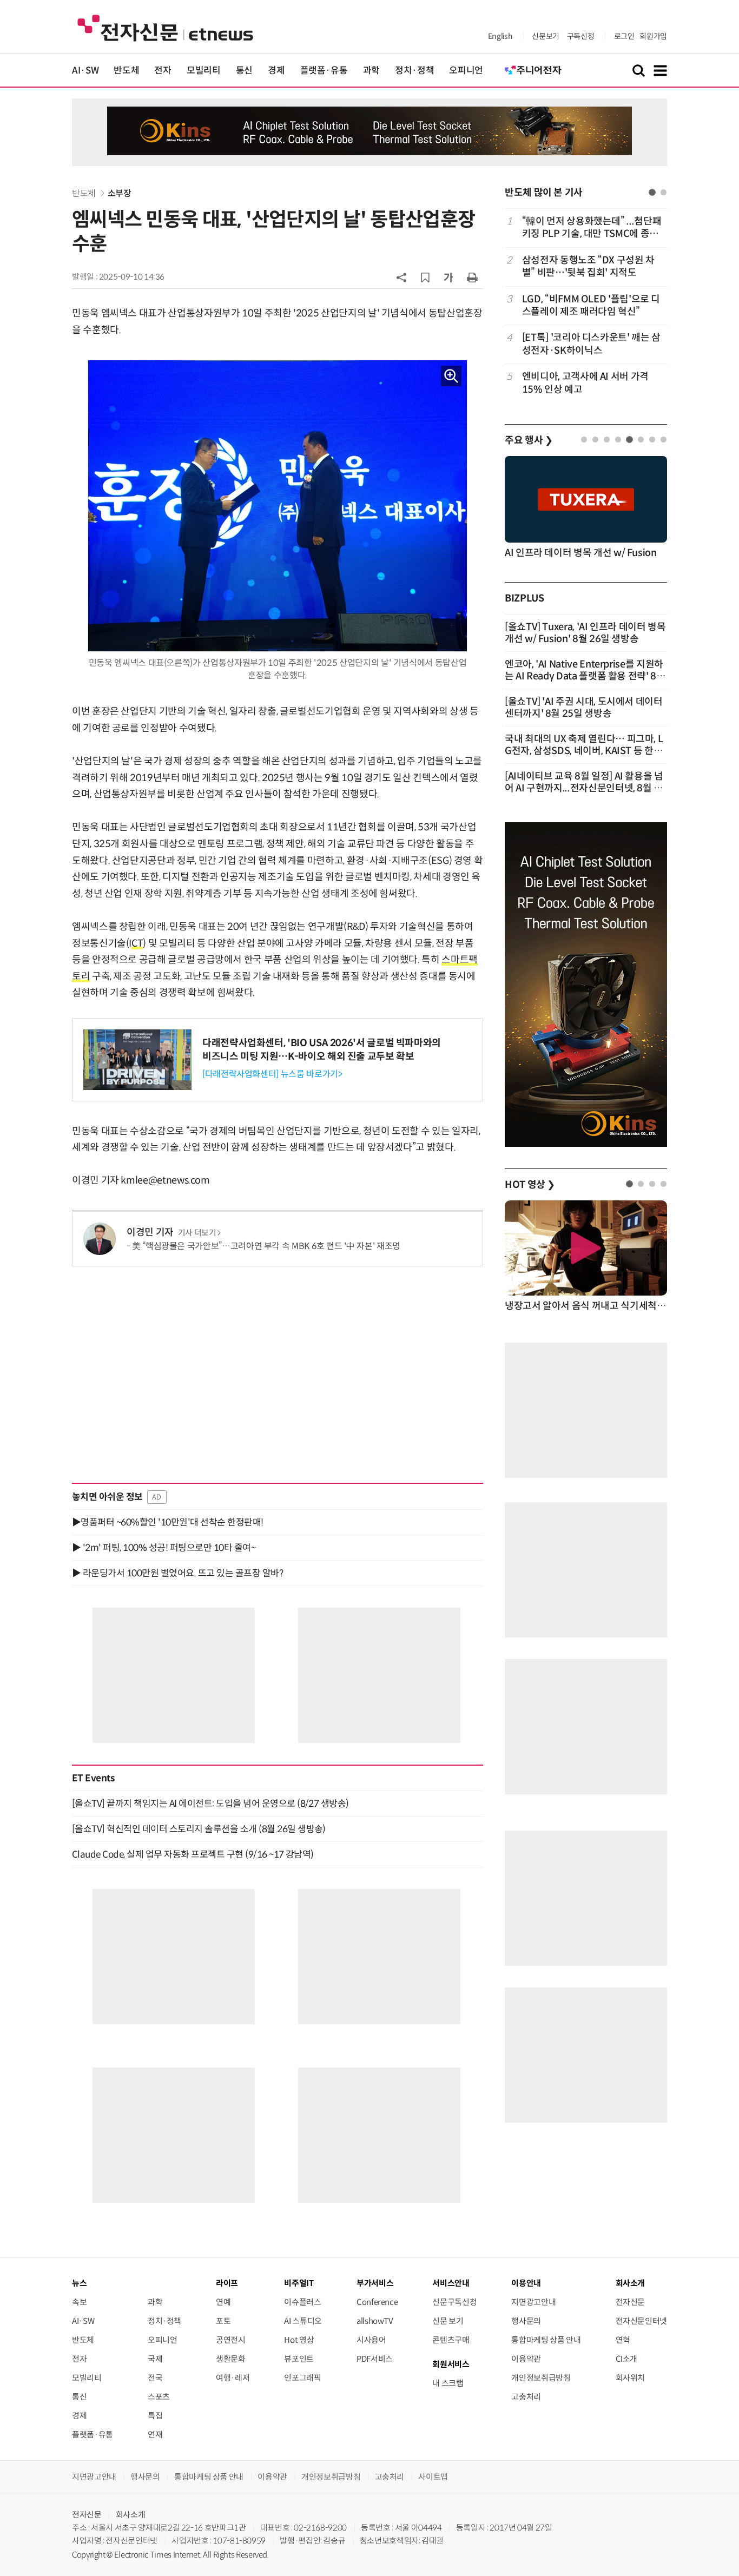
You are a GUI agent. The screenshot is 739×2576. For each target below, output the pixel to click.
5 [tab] (629, 440)
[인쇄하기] (472, 277)
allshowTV (375, 2321)
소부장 (120, 193)
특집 (155, 2416)
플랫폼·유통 (324, 71)
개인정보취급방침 (541, 2378)
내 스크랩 (448, 2383)
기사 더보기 (197, 1233)
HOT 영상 (530, 1185)
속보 (79, 2302)
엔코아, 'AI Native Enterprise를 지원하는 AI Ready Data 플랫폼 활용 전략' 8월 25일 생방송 (585, 676)
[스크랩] (425, 278)
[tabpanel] (586, 305)
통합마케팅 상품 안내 (546, 2340)
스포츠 (159, 2397)
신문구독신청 (454, 2302)
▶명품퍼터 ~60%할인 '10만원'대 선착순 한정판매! (168, 1522)
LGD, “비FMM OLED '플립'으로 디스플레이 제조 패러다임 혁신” (591, 305)
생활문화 (231, 2359)
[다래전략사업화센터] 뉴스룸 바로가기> (272, 1074)
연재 (155, 2435)
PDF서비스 (375, 2359)
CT (137, 943)
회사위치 (631, 2378)
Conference (377, 2302)
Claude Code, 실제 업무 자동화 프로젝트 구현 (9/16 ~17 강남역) (193, 1854)
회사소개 (131, 2515)
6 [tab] (641, 440)
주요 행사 (529, 440)
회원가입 (653, 36)
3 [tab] (607, 440)
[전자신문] (165, 27)
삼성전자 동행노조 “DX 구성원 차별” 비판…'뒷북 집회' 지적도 (588, 266)
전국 (155, 2378)
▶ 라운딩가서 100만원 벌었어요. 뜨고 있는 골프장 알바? (177, 1573)
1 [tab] (652, 192)
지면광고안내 (533, 2302)
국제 (155, 2359)
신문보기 (546, 36)
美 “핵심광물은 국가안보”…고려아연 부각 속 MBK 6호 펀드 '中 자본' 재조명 (266, 1246)
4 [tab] (618, 440)
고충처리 (526, 2397)
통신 (244, 71)
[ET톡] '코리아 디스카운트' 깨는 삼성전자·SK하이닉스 (591, 344)
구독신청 (581, 36)
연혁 (623, 2340)
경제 (276, 71)
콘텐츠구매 (451, 2340)
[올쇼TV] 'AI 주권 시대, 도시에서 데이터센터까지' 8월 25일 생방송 (584, 708)
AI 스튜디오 (303, 2321)
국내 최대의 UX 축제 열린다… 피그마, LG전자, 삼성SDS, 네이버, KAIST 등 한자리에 (584, 751)
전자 (163, 71)
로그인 (624, 36)
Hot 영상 (299, 2340)
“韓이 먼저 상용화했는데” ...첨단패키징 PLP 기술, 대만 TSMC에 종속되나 (592, 228)
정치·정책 (414, 71)
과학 (371, 71)
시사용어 (371, 2340)
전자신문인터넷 (641, 2321)
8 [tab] (664, 440)
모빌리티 (204, 71)
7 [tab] (652, 440)
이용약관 (526, 2359)
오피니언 (466, 71)
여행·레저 (233, 2378)
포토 (223, 2321)
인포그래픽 (302, 2378)
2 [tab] (664, 192)
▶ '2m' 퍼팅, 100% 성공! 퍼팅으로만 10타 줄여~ (164, 1548)
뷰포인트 (299, 2359)
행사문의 (526, 2321)
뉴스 (79, 2283)
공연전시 (231, 2340)
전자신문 (631, 2302)
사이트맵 (433, 2477)
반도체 (126, 71)
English (500, 36)
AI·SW (85, 71)
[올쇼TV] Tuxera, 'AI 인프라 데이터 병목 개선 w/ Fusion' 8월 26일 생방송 (585, 633)
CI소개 (627, 2359)
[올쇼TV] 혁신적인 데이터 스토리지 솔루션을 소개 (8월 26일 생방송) (199, 1829)
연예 (223, 2302)
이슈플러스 (302, 2302)
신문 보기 (448, 2321)
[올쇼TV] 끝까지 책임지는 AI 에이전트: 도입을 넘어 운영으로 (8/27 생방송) (210, 1804)
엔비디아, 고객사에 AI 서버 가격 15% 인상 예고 (585, 383)
